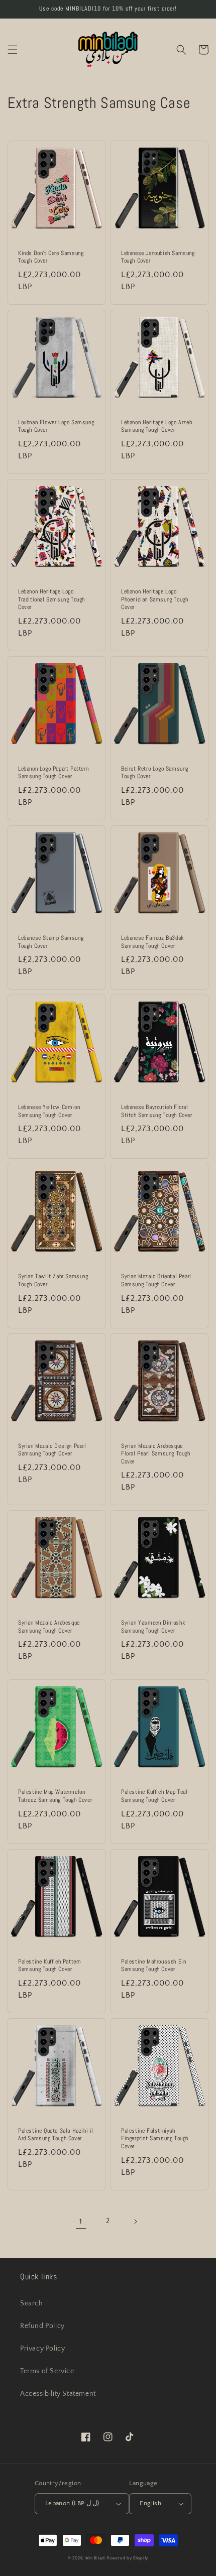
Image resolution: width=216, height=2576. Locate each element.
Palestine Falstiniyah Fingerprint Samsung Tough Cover (155, 2139)
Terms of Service (47, 2371)
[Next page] (135, 2222)
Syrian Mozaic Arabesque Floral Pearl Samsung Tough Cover (156, 1454)
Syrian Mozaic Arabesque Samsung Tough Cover (49, 1627)
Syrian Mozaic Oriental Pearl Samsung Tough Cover (156, 1280)
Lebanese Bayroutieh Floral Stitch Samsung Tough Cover (157, 1111)
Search (32, 2303)
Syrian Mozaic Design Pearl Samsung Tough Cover (52, 1450)
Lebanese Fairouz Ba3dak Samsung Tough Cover (152, 942)
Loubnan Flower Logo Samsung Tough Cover (56, 426)
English (150, 2503)
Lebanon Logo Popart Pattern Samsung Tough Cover (53, 773)
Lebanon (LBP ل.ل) (72, 2503)
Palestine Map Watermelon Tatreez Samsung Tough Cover (55, 1796)
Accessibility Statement (58, 2394)
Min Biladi (96, 2558)
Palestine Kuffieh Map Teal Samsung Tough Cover (154, 1796)
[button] (13, 50)
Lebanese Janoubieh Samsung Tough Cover (158, 257)
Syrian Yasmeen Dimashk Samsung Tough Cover (153, 1627)
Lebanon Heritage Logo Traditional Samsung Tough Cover (51, 599)
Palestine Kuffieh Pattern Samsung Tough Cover (49, 1966)
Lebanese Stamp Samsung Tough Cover (51, 942)
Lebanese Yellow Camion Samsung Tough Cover (49, 1111)
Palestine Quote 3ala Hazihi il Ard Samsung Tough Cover (56, 2135)
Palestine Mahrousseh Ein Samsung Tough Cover (153, 1966)
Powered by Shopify (128, 2558)
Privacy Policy (42, 2349)
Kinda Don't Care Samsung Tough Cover (51, 257)
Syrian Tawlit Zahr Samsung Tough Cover (53, 1280)
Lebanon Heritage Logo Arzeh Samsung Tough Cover (156, 426)
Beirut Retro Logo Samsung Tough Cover (155, 773)
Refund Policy (42, 2326)
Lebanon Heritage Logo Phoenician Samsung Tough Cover (154, 599)
